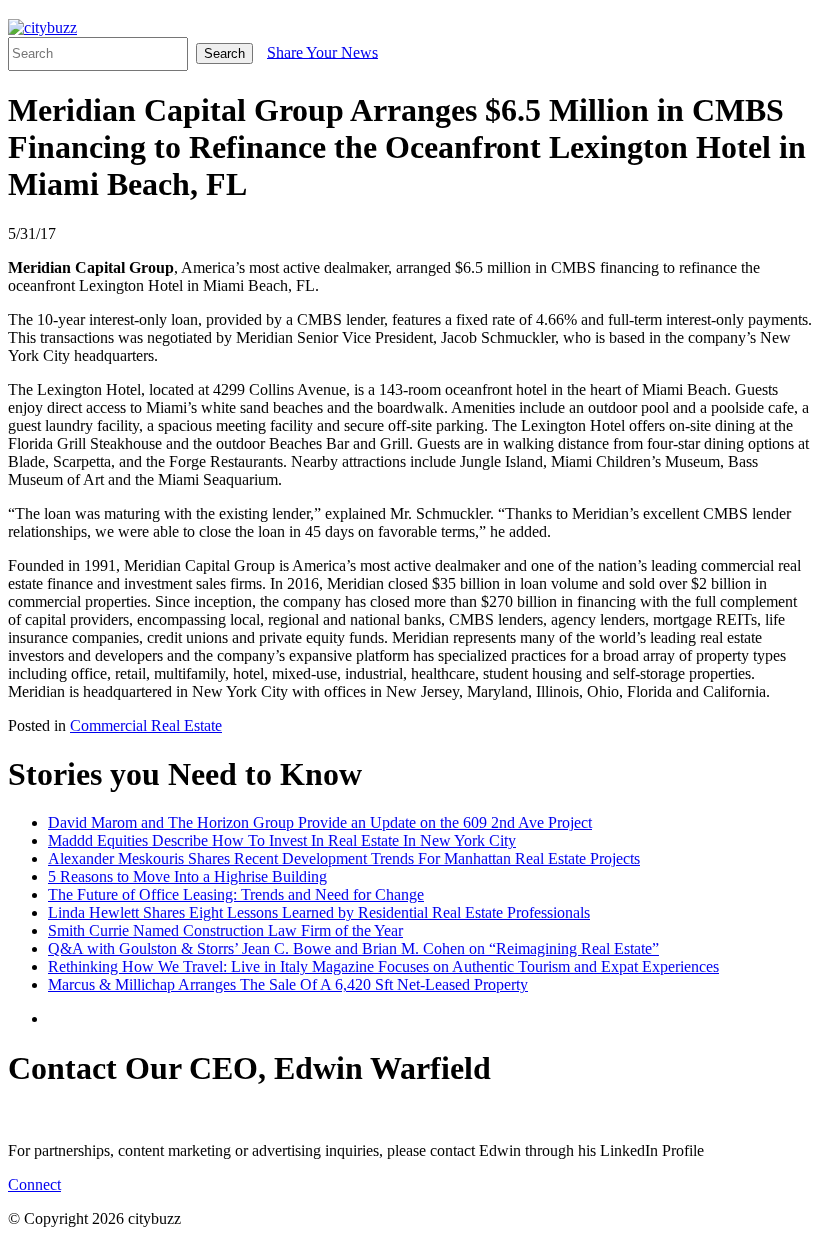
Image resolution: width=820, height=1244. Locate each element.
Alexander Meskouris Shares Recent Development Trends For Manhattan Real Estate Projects (344, 858)
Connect (34, 1184)
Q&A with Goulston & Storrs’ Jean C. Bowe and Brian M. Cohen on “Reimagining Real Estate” (353, 948)
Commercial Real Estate (146, 725)
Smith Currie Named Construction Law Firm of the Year (225, 930)
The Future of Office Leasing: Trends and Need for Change (236, 894)
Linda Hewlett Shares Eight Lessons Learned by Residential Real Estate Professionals (319, 912)
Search (224, 53)
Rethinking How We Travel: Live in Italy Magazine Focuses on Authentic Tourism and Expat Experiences (383, 966)
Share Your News (322, 51)
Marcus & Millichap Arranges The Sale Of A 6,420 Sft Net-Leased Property (288, 984)
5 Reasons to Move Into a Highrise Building (187, 876)
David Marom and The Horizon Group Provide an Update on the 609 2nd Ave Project (320, 822)
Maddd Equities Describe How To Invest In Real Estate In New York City (282, 840)
